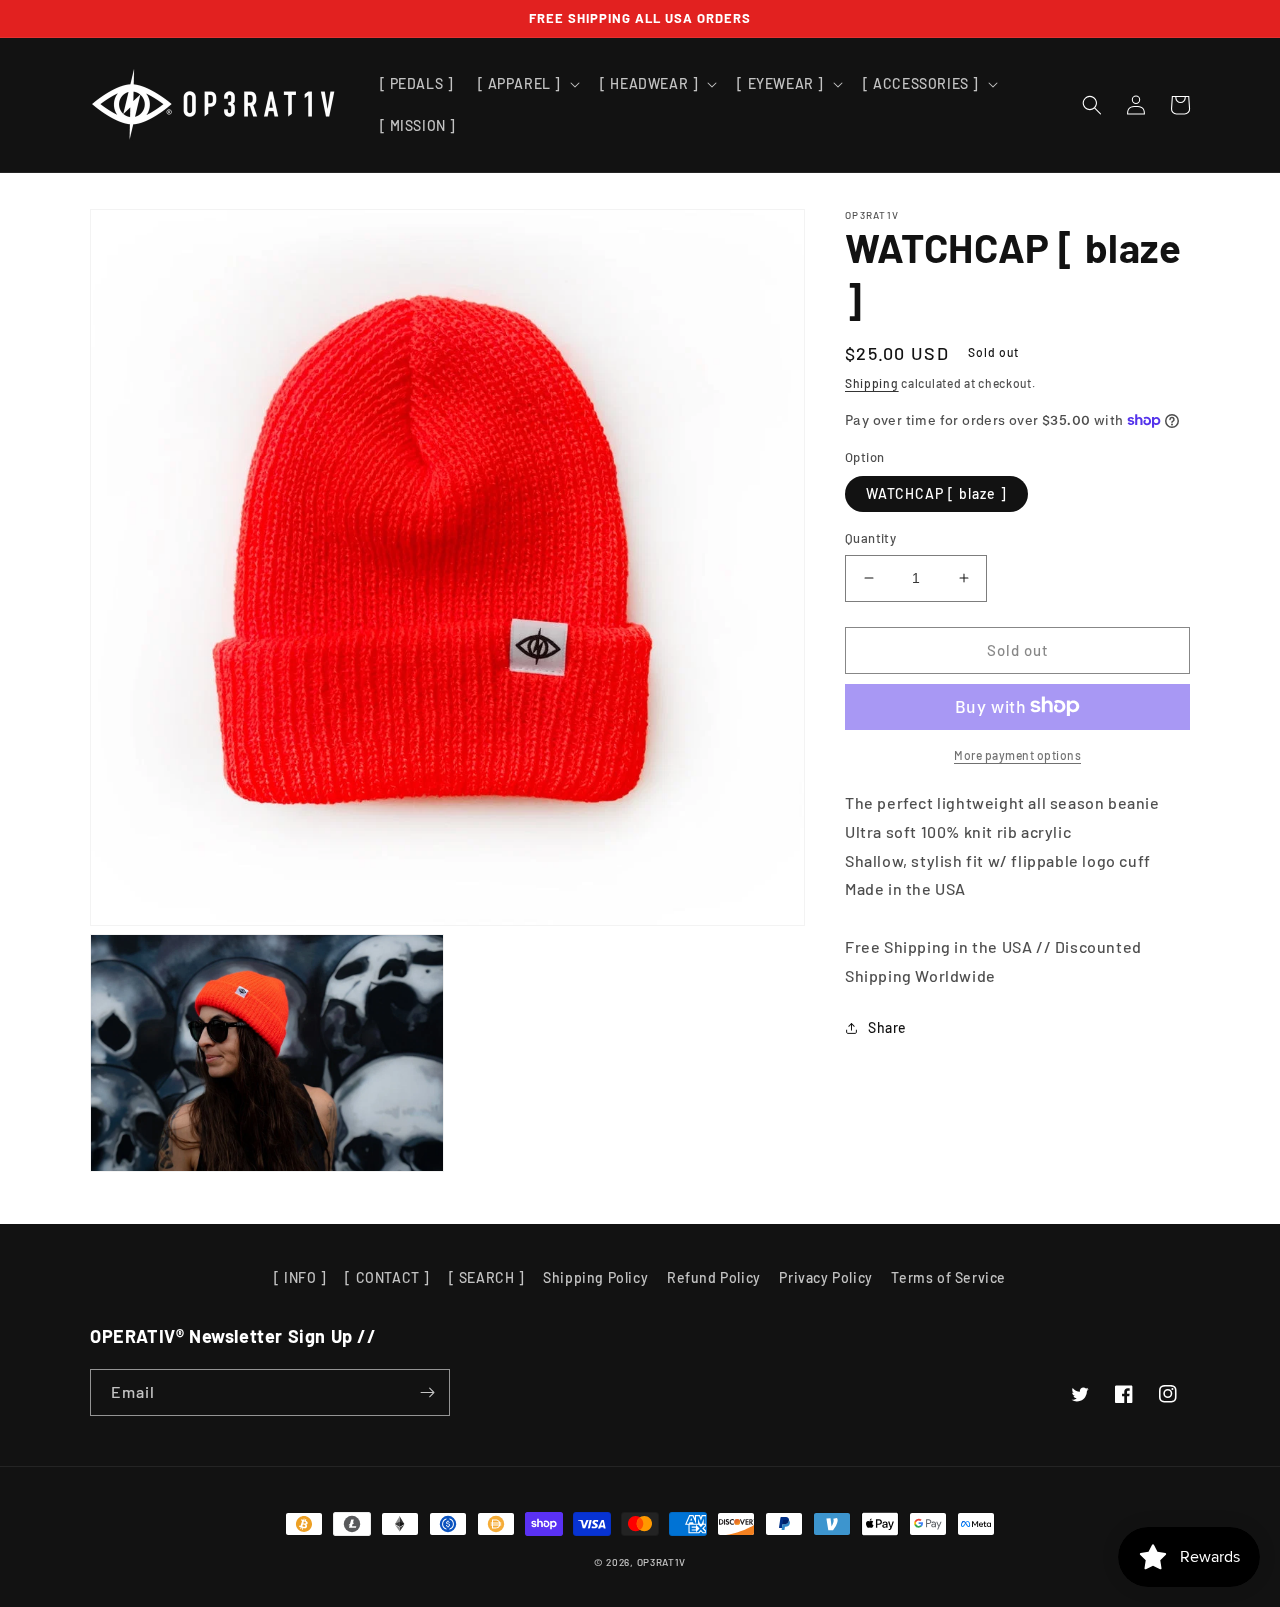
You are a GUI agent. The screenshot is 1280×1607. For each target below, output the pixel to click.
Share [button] (887, 1027)
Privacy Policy (825, 1277)
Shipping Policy (595, 1277)
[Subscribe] (427, 1392)
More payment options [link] (1017, 754)
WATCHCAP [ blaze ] (936, 493)
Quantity (870, 538)
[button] (527, 84)
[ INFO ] (300, 1277)
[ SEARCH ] (487, 1277)
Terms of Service (948, 1277)
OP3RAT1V (662, 1562)
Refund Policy (714, 1277)
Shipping (872, 383)
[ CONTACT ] (387, 1277)
